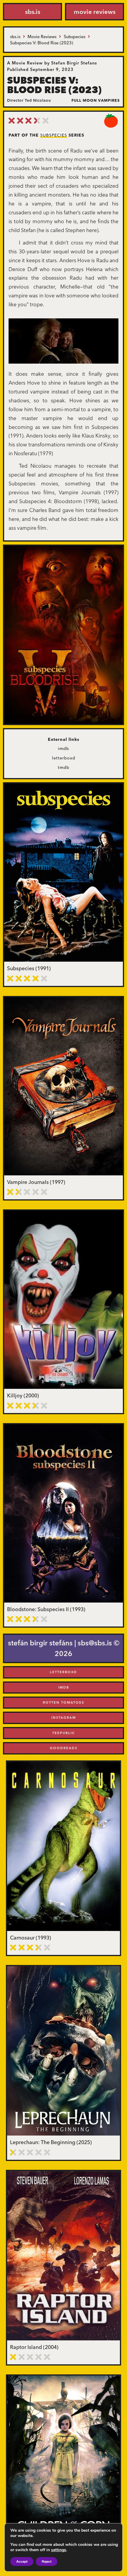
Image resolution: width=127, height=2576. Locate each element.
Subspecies (54, 135)
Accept (22, 2562)
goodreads (64, 1748)
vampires (109, 100)
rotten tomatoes (63, 1702)
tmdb (64, 767)
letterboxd (64, 758)
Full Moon (84, 100)
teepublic (64, 1733)
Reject (47, 2562)
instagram (64, 1718)
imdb (63, 749)
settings (59, 2550)
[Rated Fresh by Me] (111, 121)
